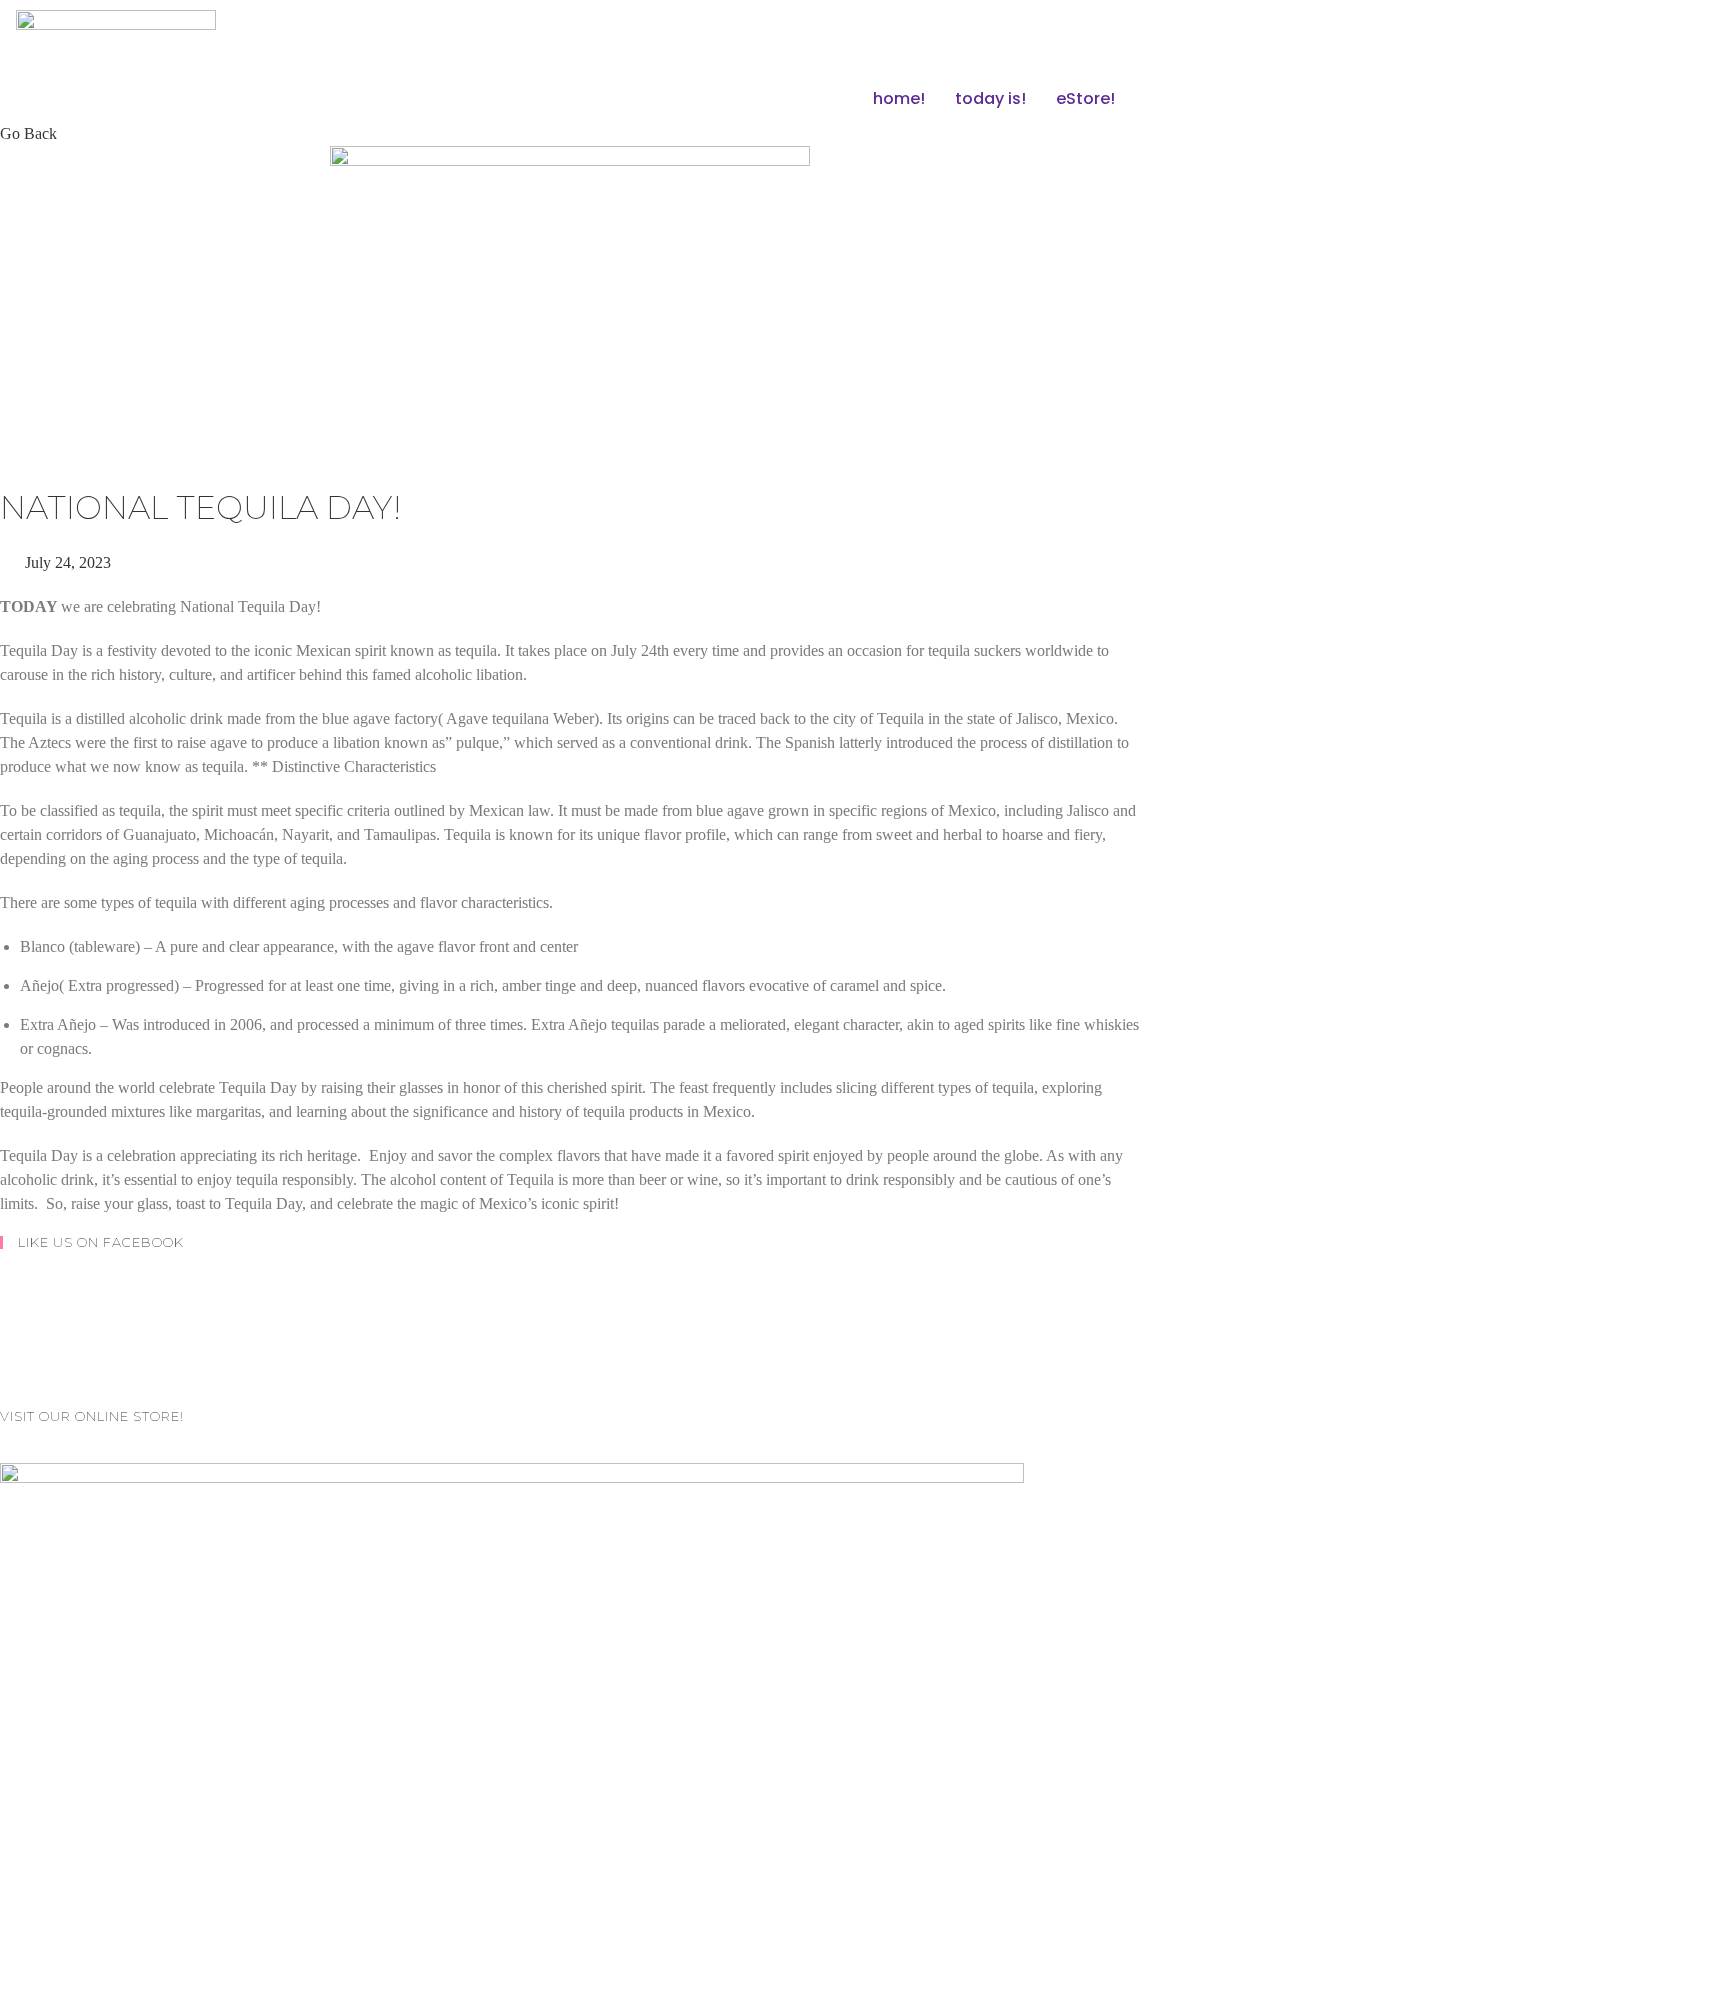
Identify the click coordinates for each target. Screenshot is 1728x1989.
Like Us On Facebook (101, 1242)
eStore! (1085, 98)
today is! (990, 98)
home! (899, 98)
